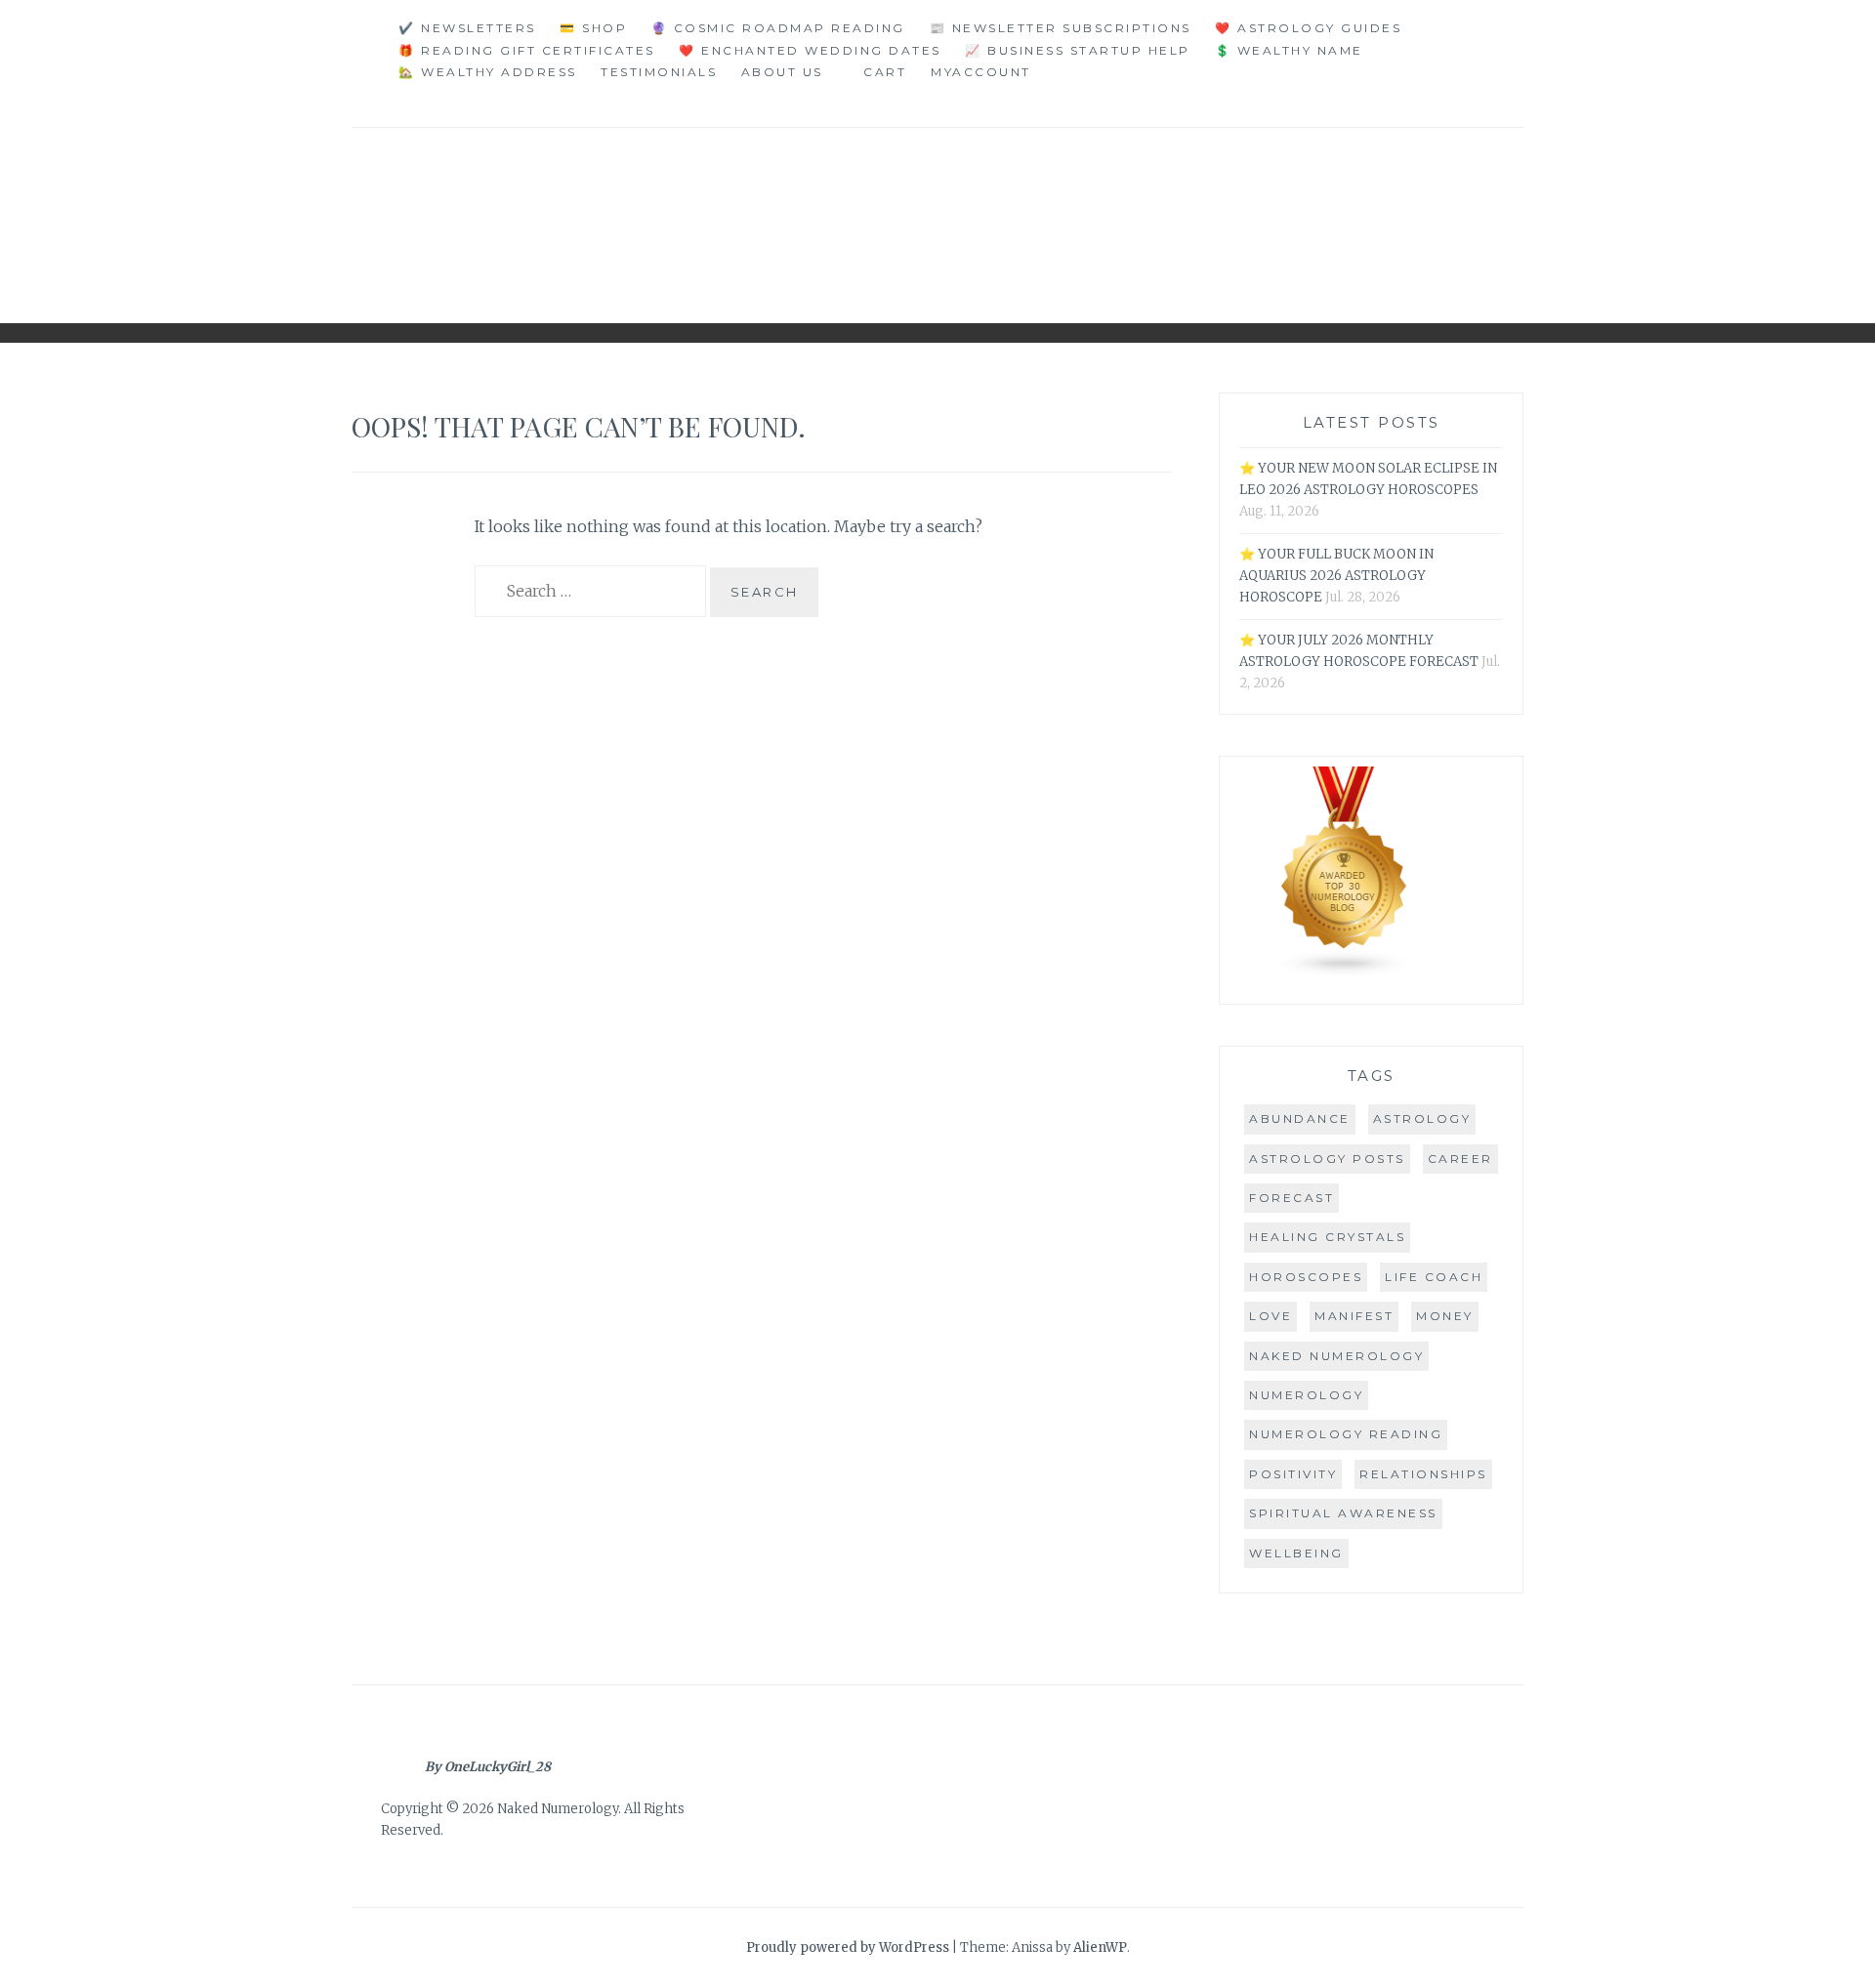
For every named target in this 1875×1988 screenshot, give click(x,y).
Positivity (1293, 1474)
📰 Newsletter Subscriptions (1061, 28)
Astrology (1422, 1118)
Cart (885, 72)
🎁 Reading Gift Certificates (527, 50)
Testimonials (659, 72)
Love (1271, 1316)
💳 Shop (593, 28)
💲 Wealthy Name (1289, 50)
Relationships (1423, 1474)
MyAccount (981, 72)
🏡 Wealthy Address (488, 72)
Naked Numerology (1336, 1356)
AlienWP (1100, 1947)
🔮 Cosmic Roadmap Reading (778, 28)
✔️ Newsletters (467, 28)
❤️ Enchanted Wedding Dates (810, 50)
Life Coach (1434, 1277)
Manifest (1354, 1316)
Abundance (1300, 1118)
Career (1460, 1159)
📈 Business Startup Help (1078, 50)
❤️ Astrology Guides (1308, 28)
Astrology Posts (1327, 1159)
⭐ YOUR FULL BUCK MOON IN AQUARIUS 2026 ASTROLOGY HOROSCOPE (1336, 576)
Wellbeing (1296, 1553)
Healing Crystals (1327, 1237)
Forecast (1292, 1198)
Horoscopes (1306, 1277)
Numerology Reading (1346, 1434)
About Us (782, 72)
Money (1445, 1316)
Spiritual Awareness (1343, 1513)
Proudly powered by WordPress (848, 1947)
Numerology (1306, 1395)
